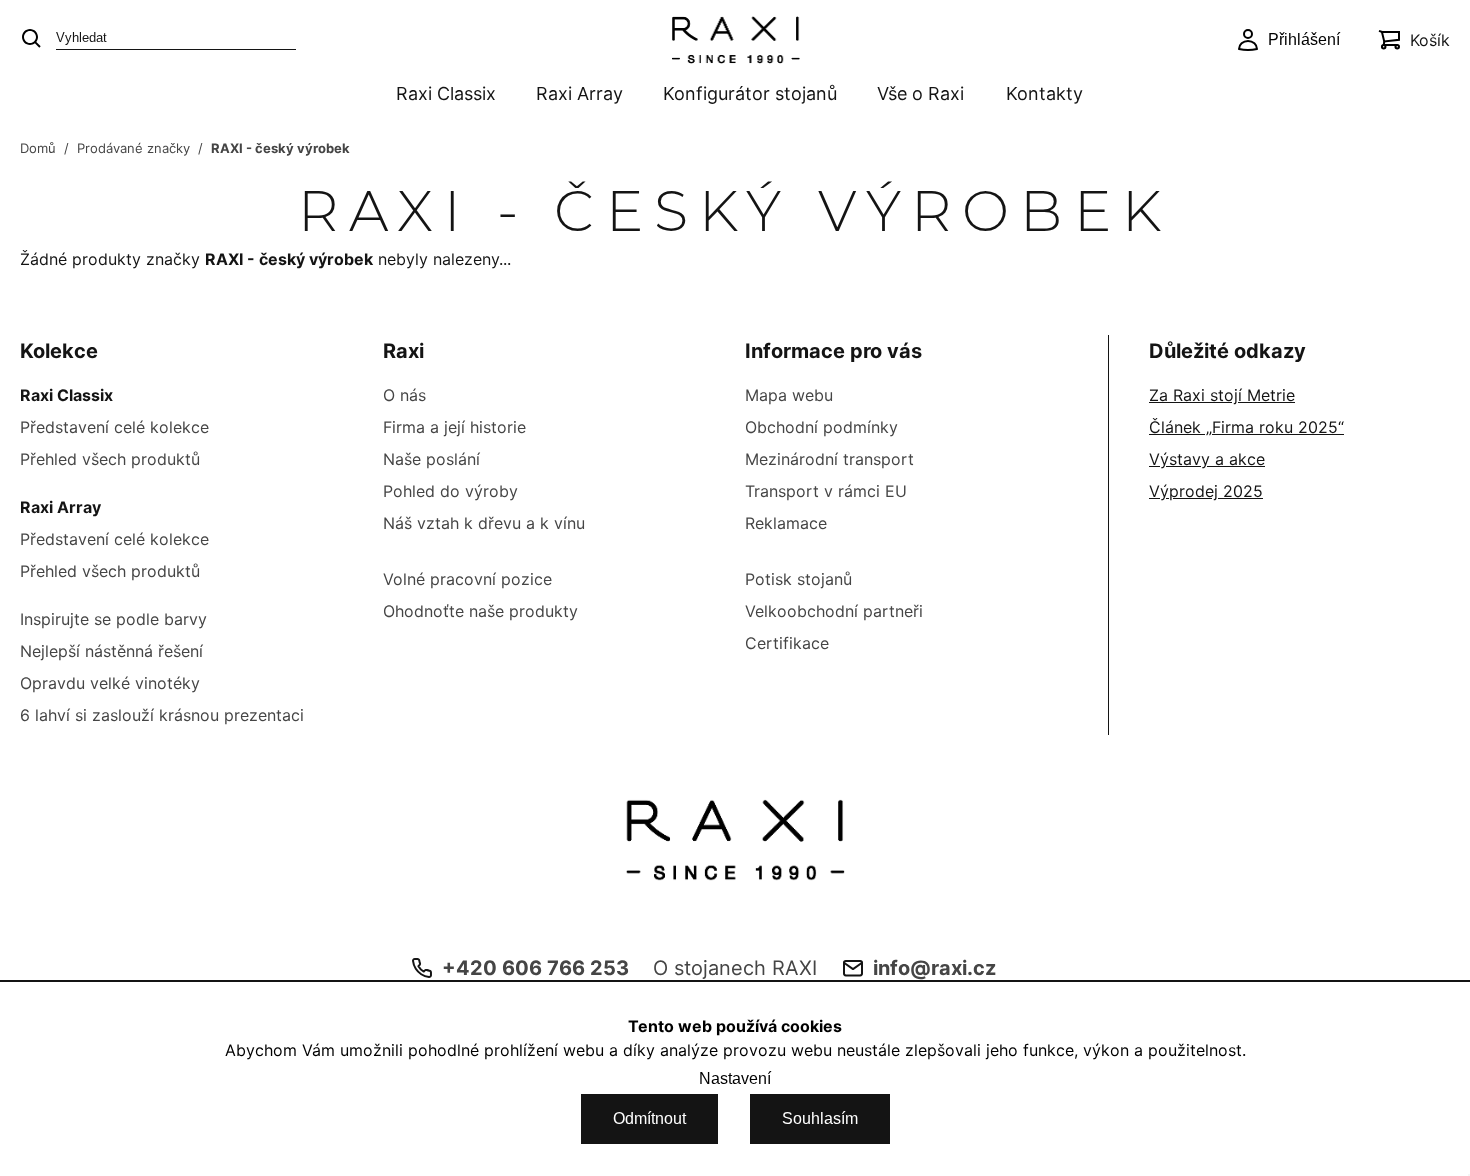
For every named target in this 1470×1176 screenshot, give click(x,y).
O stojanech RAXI (735, 968)
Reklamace (786, 523)
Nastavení (735, 1078)
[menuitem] (442, 95)
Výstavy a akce (1207, 459)
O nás (404, 395)
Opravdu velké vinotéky (110, 683)
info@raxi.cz (934, 968)
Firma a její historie (454, 427)
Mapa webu (789, 395)
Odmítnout (649, 1118)
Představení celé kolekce (114, 427)
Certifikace (787, 643)
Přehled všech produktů (110, 459)
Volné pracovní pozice (467, 579)
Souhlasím (820, 1118)
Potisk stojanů (798, 579)
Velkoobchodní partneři (834, 611)
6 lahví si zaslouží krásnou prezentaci (162, 715)
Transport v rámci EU (826, 491)
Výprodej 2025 (1206, 491)
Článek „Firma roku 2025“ (1246, 427)
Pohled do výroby (450, 491)
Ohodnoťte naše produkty (480, 611)
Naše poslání (431, 459)
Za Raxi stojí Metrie (1222, 395)
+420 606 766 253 (535, 968)
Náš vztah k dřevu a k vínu (484, 523)
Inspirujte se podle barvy (113, 619)
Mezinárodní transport (829, 459)
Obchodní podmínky (821, 427)
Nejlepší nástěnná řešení (111, 651)
